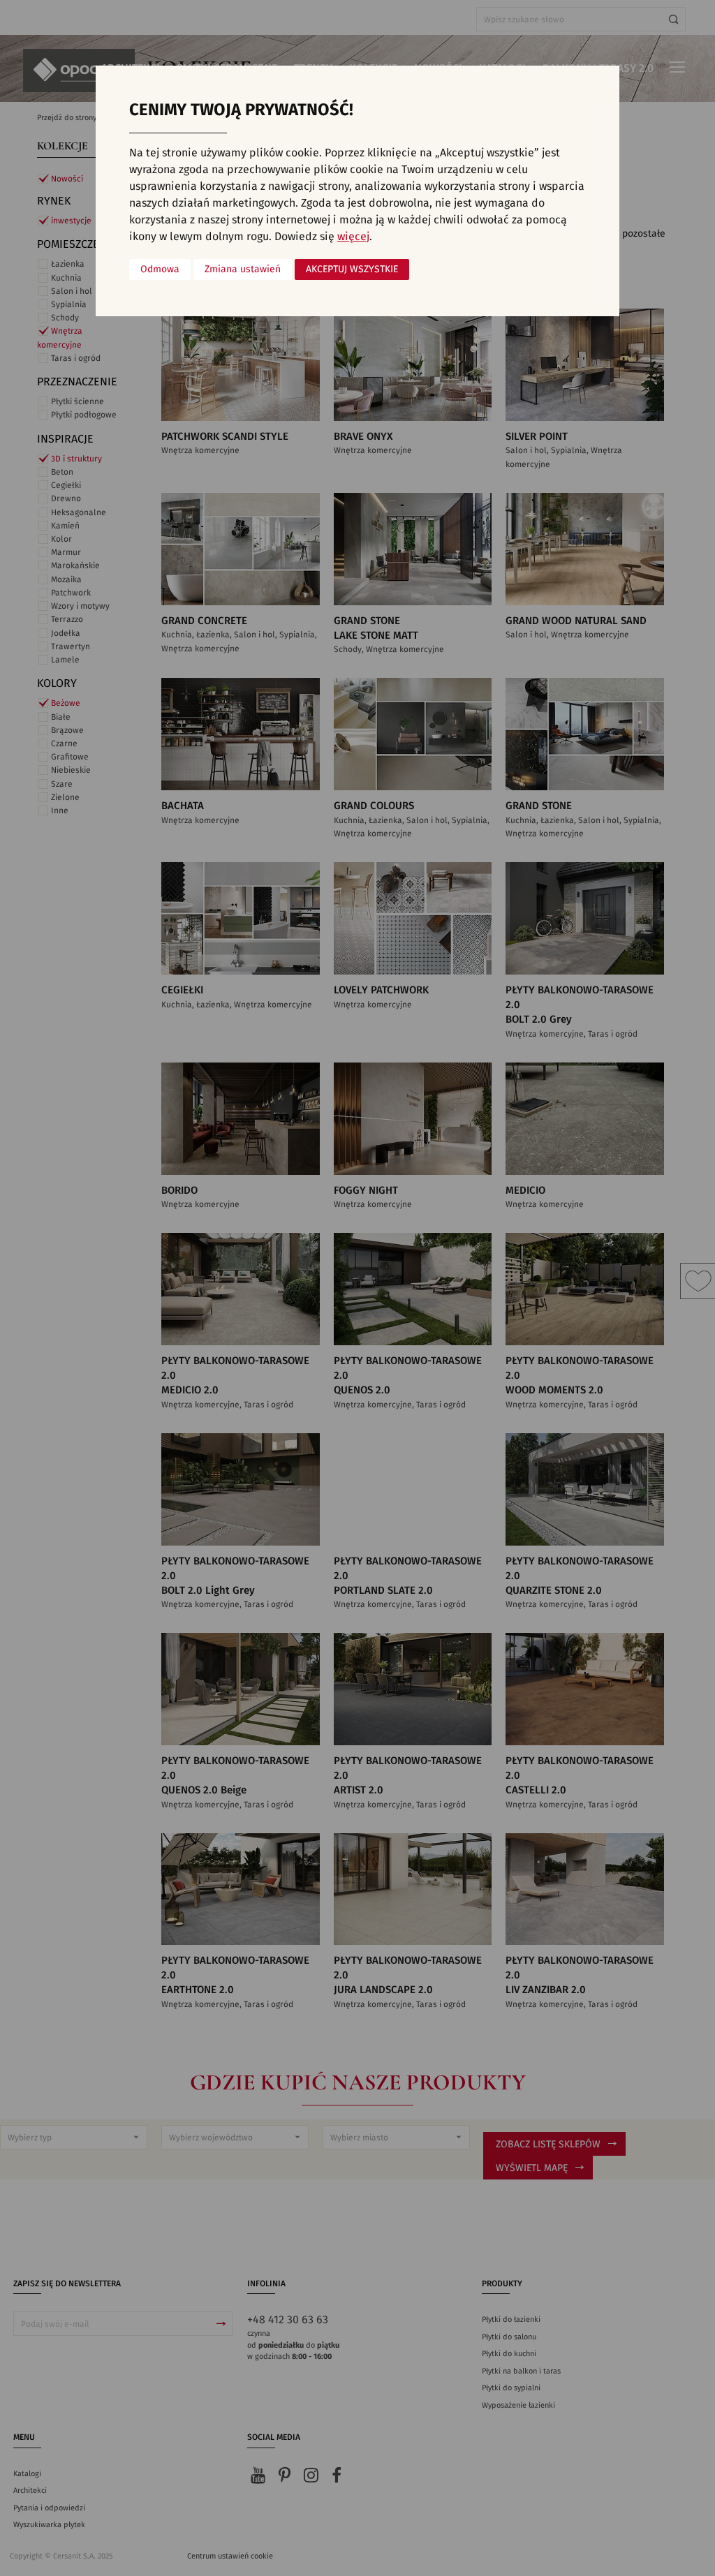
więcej (353, 237)
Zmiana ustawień (243, 269)
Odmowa (160, 269)
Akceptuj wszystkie (352, 269)
